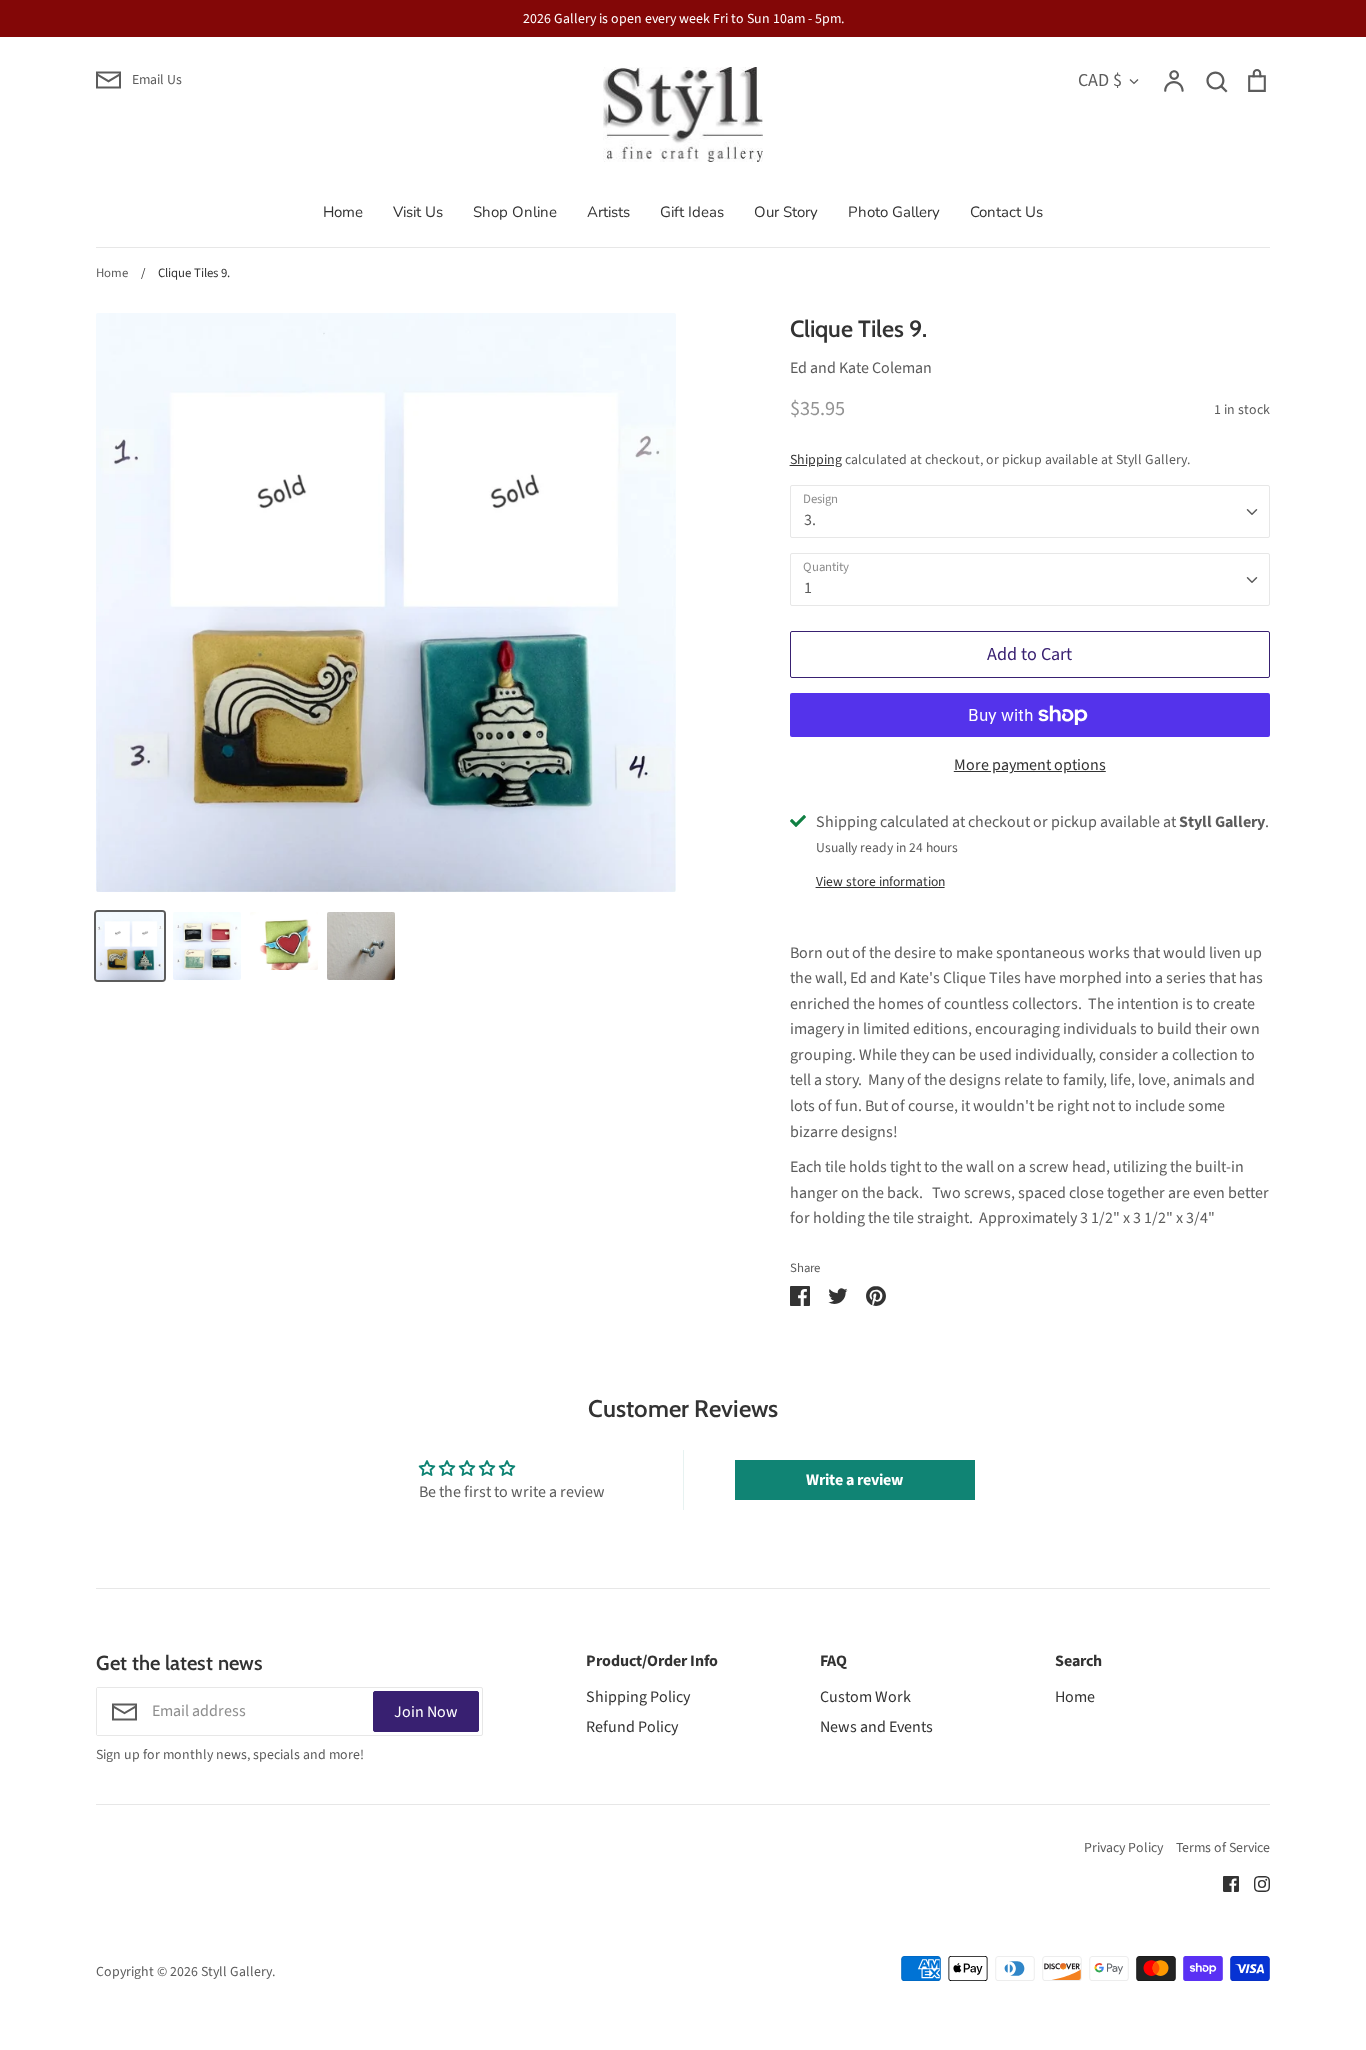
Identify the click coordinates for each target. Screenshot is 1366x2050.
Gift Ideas (692, 212)
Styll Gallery (236, 1972)
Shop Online (515, 212)
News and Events (876, 1727)
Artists (608, 212)
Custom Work (865, 1697)
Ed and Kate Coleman (861, 368)
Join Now (426, 1712)
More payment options (1030, 765)
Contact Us (1006, 212)
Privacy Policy (1123, 1848)
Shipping (816, 460)
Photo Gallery (894, 212)
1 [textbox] (808, 588)
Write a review (854, 1480)
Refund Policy (632, 1727)
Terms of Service (1223, 1848)
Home (343, 212)
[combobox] (1030, 511)
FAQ (833, 1661)
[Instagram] (1254, 1883)
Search (1078, 1661)
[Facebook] (1223, 1883)
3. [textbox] (810, 520)
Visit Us (418, 212)
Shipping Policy (638, 1697)
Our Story (786, 212)
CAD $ (1100, 80)
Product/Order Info (652, 1661)
